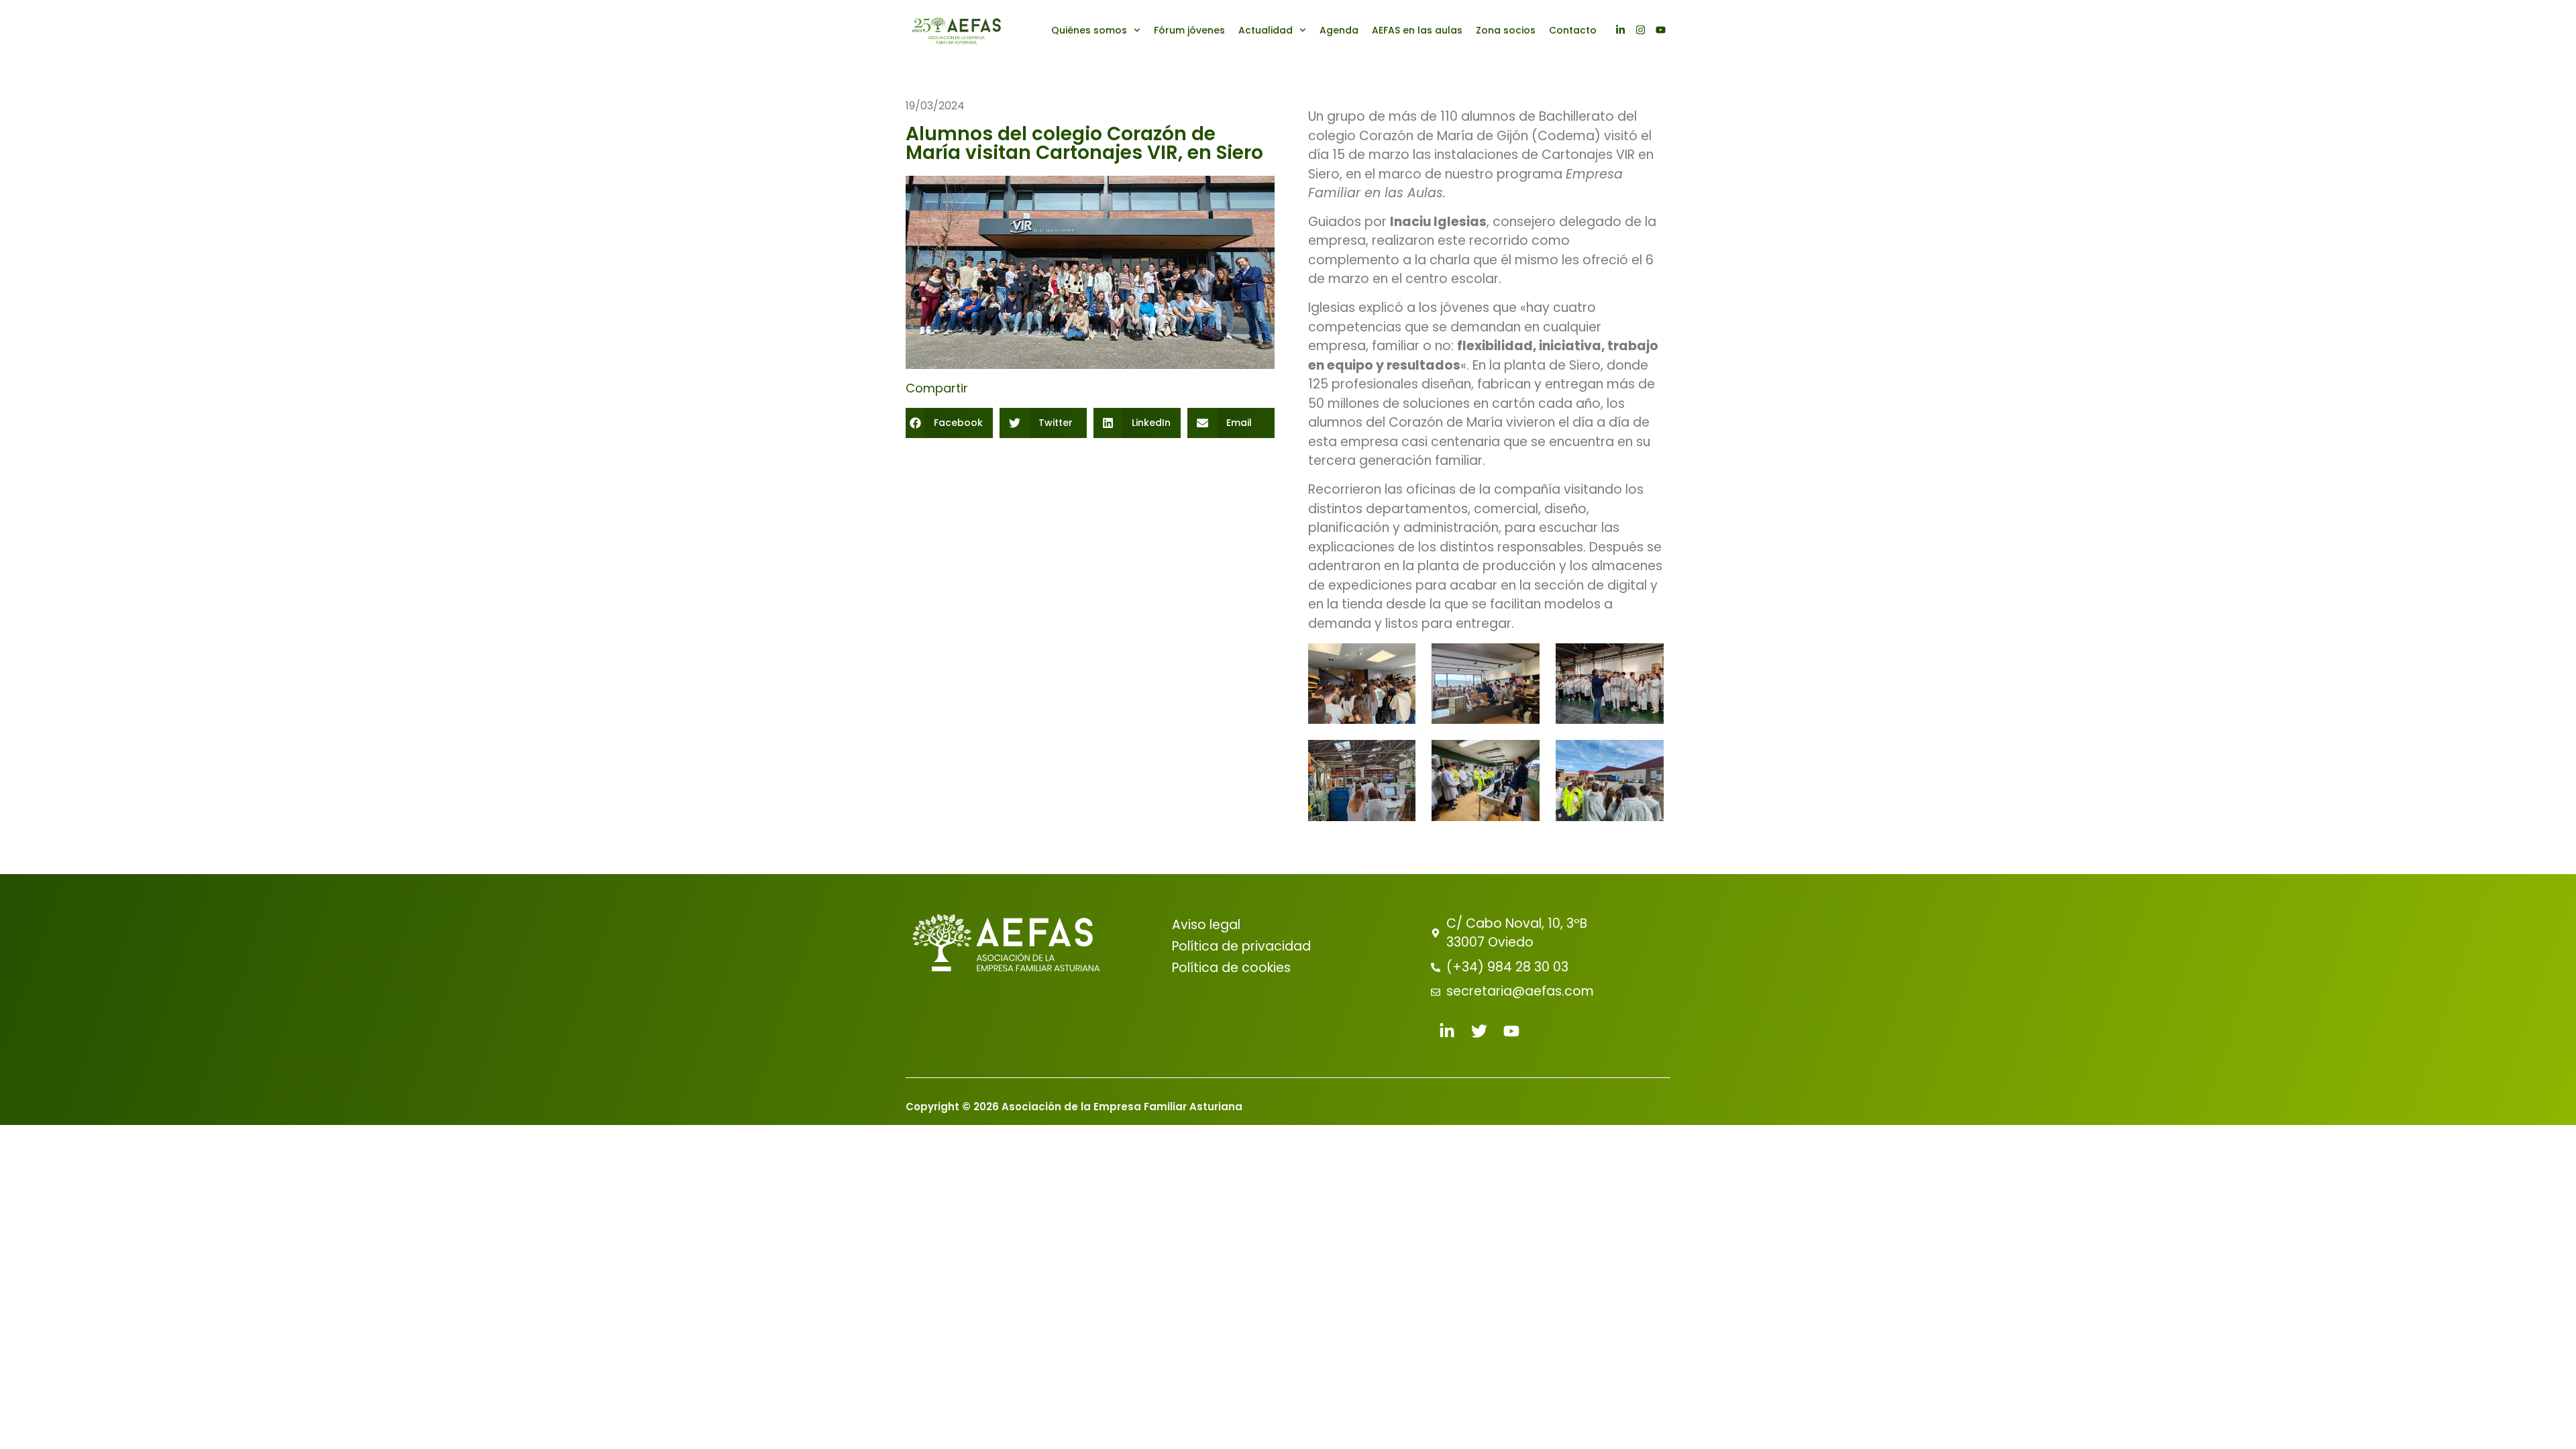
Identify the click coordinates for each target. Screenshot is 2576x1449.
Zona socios (1506, 30)
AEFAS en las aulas (1417, 30)
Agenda (1339, 30)
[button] (949, 423)
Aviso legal (1206, 925)
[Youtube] (1660, 30)
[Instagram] (1640, 30)
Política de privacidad (1241, 946)
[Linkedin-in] (1620, 30)
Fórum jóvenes (1189, 30)
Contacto (1573, 30)
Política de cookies (1231, 968)
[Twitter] (1479, 1031)
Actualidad (1266, 30)
